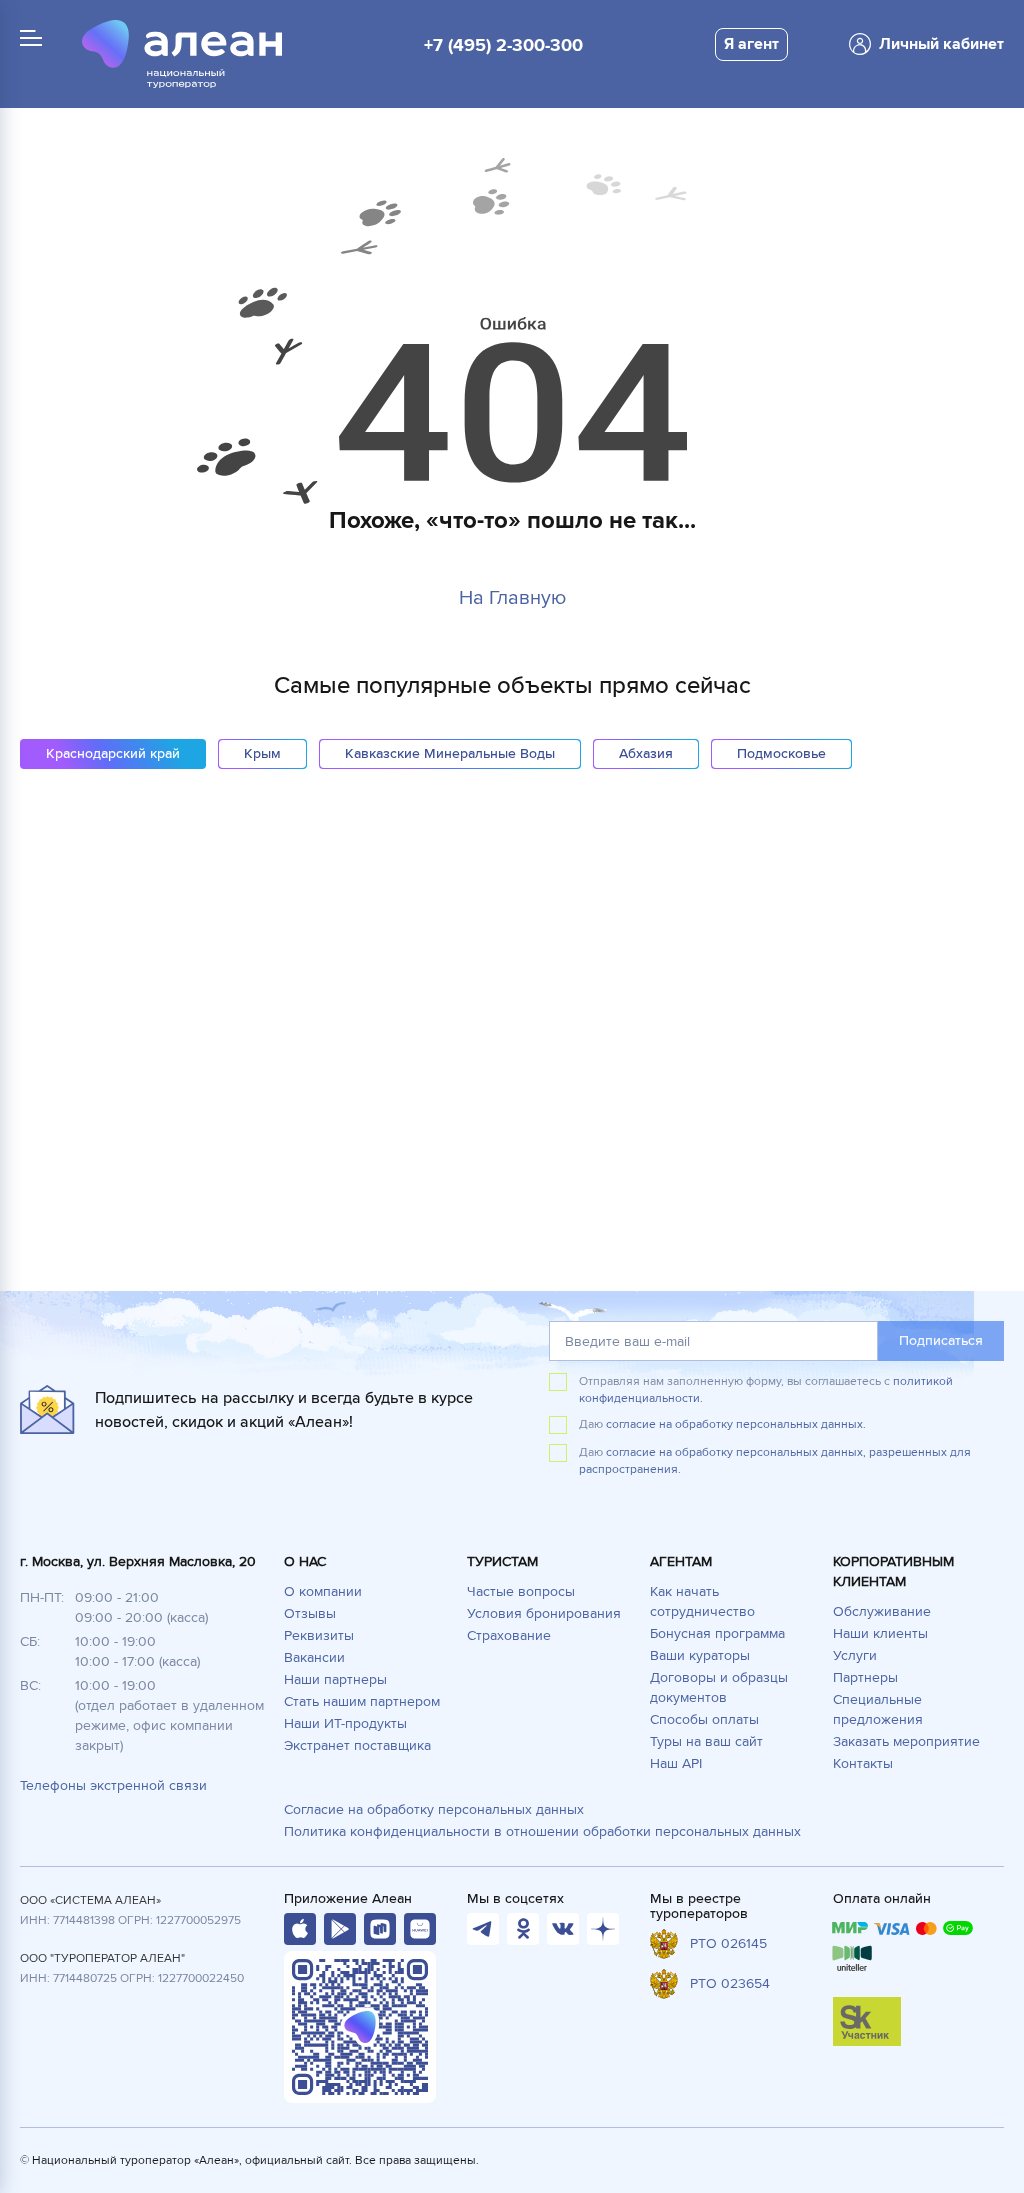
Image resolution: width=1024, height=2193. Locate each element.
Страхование (509, 1635)
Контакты (863, 1763)
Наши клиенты (880, 1633)
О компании (323, 1591)
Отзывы (310, 1613)
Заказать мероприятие (906, 1741)
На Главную (512, 598)
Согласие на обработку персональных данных (434, 1809)
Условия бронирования (544, 1613)
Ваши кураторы (700, 1655)
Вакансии (314, 1657)
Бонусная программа (717, 1633)
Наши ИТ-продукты (345, 1723)
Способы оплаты (704, 1719)
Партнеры (865, 1677)
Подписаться (941, 1340)
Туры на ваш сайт (706, 1741)
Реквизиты (319, 1635)
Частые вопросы (521, 1591)
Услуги (855, 1655)
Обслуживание (882, 1611)
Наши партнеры (335, 1679)
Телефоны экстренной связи (113, 1785)
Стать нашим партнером (362, 1701)
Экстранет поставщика (357, 1745)
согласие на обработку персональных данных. (736, 1424)
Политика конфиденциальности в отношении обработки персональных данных (542, 1831)
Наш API (676, 1763)
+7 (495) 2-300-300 (503, 45)
